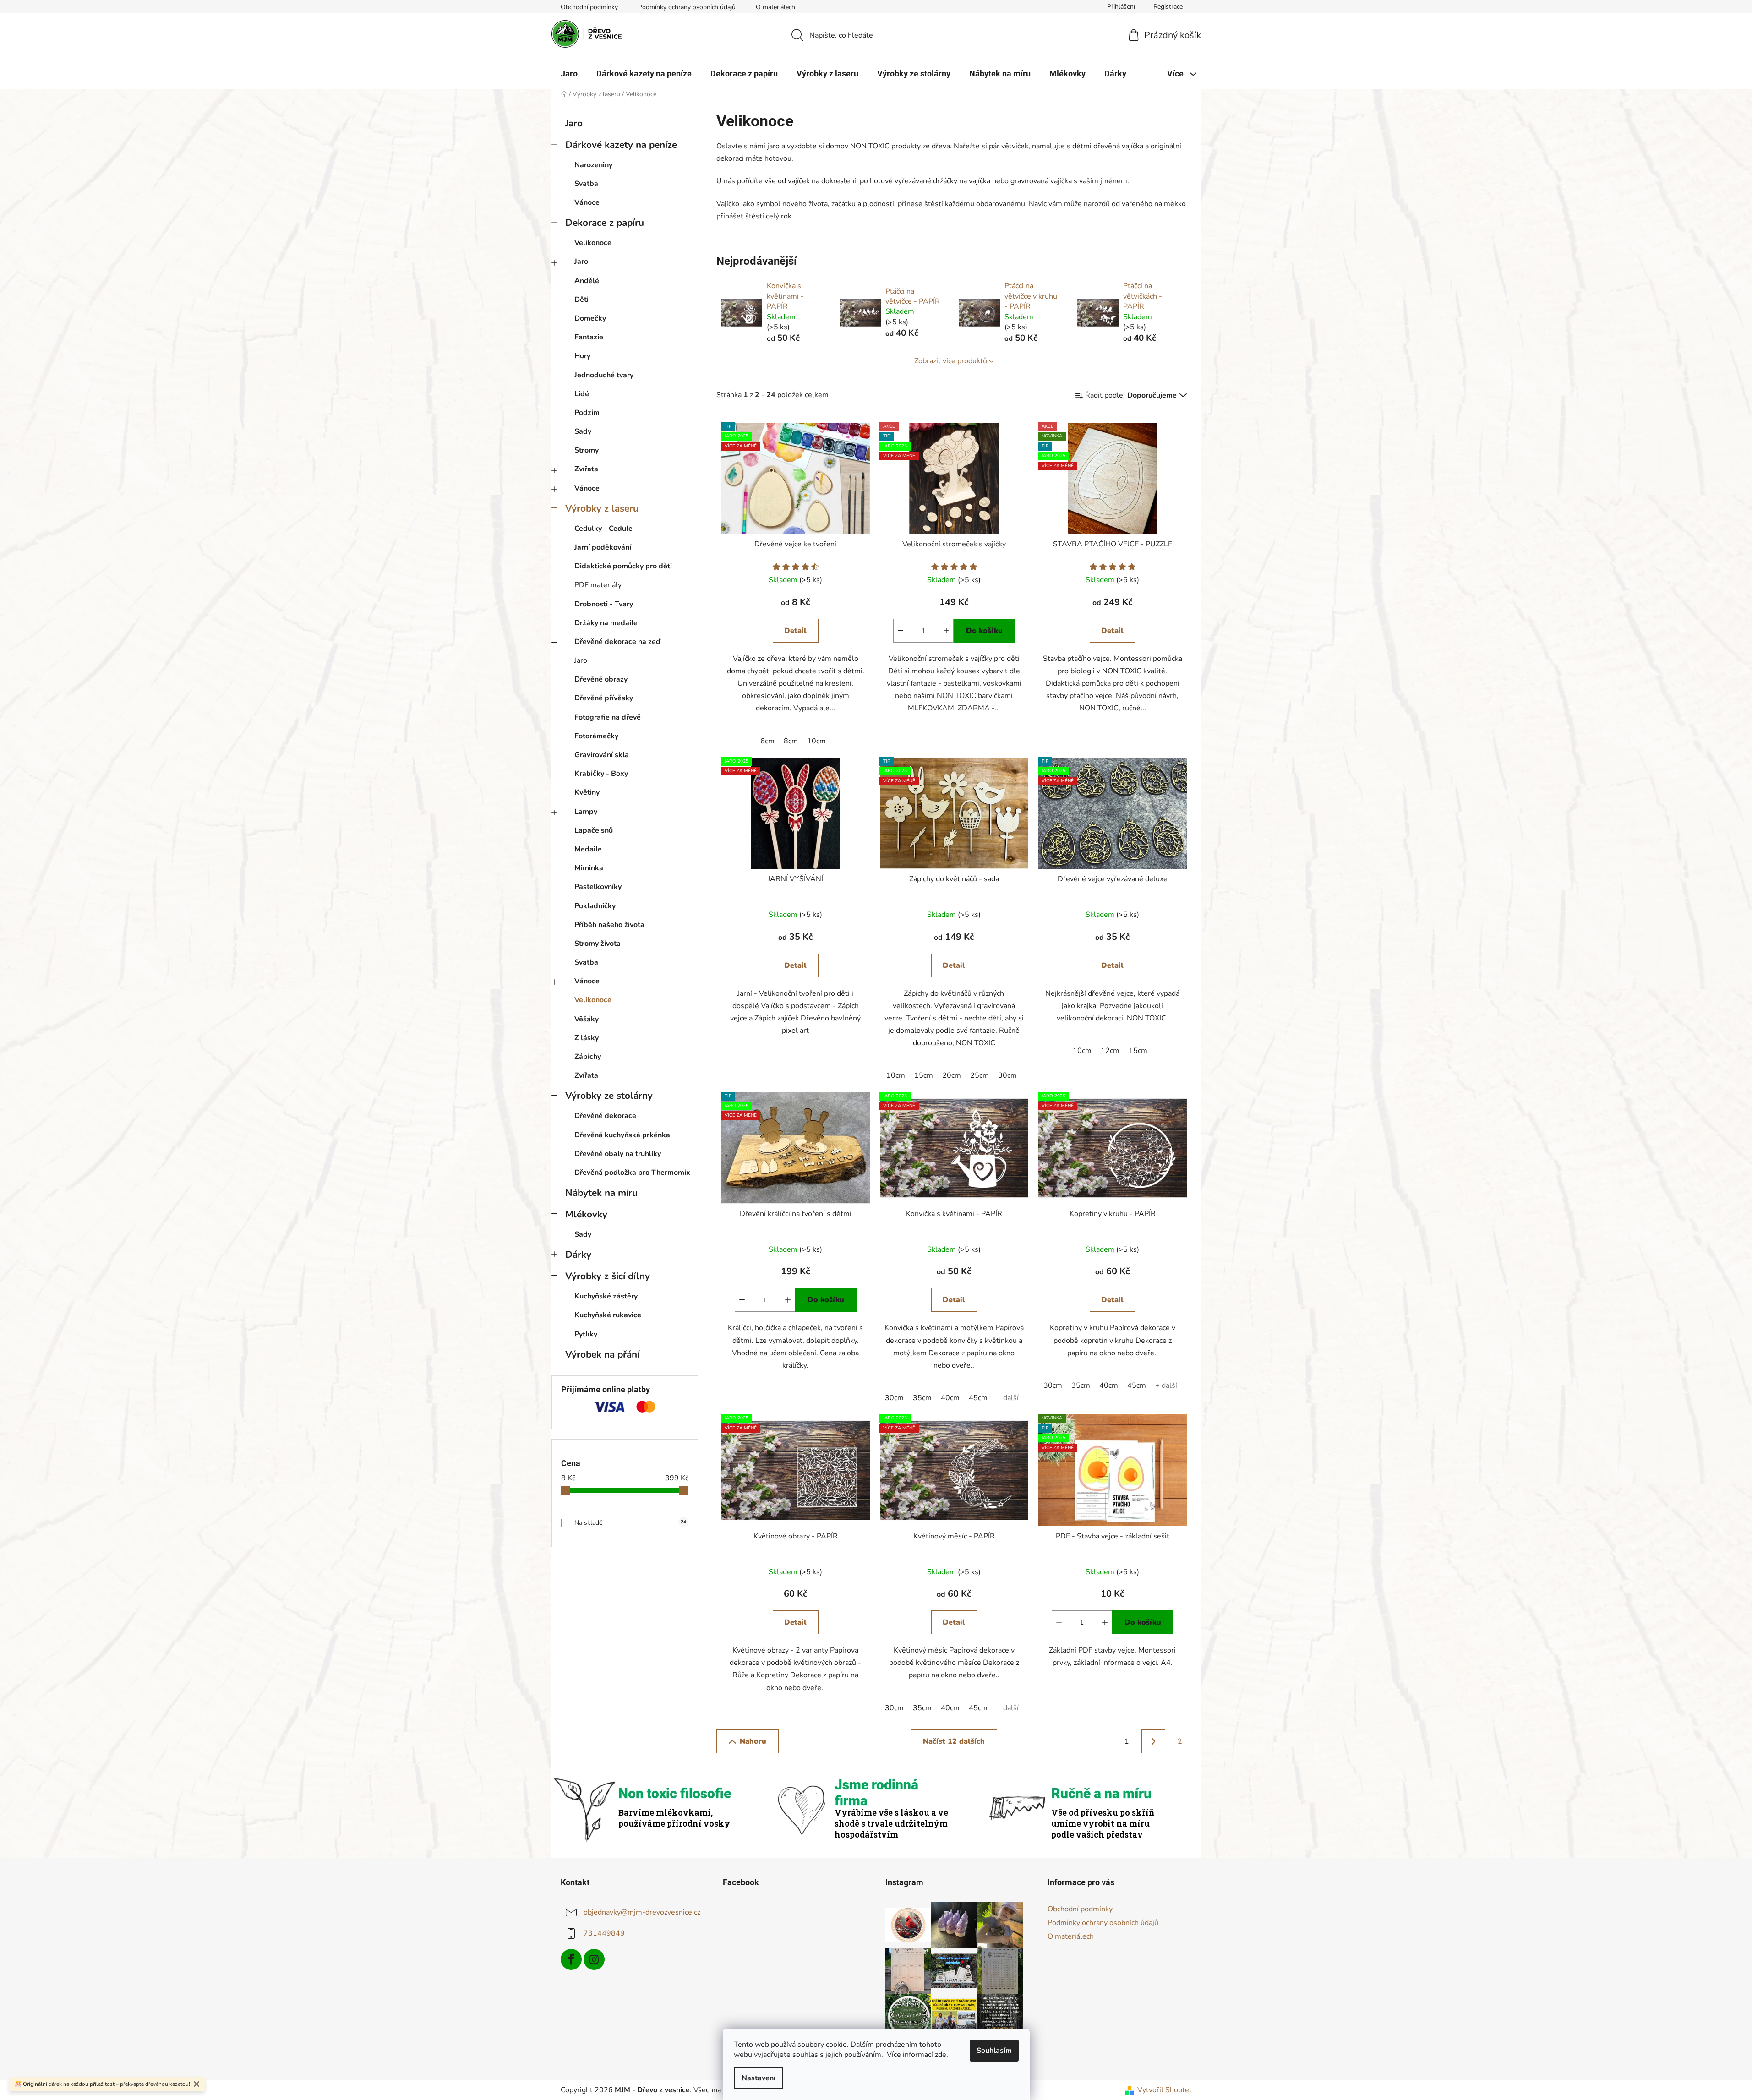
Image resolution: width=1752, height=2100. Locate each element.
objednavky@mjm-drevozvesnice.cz (642, 1912)
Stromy (587, 450)
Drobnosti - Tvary (604, 604)
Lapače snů (594, 830)
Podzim (587, 413)
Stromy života (598, 944)
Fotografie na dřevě (608, 717)
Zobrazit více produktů (951, 361)
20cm (952, 1075)
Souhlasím (994, 2051)
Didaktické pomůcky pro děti (623, 566)
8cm (791, 741)
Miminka (589, 868)
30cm (1007, 1075)
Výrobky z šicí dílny (608, 1276)
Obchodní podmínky (589, 7)
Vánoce (587, 202)
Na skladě (630, 1523)
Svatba (586, 184)
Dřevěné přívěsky (604, 698)
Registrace (1168, 7)
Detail (795, 631)
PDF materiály (598, 585)
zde (941, 2055)
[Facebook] (571, 1959)
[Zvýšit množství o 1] (946, 631)
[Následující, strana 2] (1153, 1741)
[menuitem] (569, 74)
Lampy (586, 812)
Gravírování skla (602, 755)
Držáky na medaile (606, 623)
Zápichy (588, 1057)
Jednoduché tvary (604, 375)
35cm (922, 1398)
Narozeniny (593, 165)
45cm (978, 1398)
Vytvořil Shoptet (1165, 2090)
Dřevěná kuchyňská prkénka (622, 1135)
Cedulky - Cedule (603, 529)
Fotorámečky (596, 736)
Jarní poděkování (603, 547)
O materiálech (775, 7)
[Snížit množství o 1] (901, 631)
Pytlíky (586, 1334)
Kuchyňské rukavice (608, 1315)
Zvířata (586, 469)
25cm (980, 1075)
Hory (582, 356)
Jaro (574, 123)
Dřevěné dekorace (605, 1116)
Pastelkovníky (598, 887)
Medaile (588, 849)
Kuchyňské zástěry (606, 1296)
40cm (950, 1398)
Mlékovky (586, 1214)
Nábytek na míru (601, 1193)
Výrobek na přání (602, 1354)
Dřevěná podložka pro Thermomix (632, 1173)
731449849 (604, 1933)
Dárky (578, 1255)
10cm (816, 741)
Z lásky (587, 1038)
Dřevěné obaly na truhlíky (618, 1154)
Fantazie (589, 337)
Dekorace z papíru (605, 223)
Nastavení (759, 2078)
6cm (767, 741)
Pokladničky (595, 906)
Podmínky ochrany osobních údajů (687, 7)
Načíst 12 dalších (954, 1741)
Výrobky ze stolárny (609, 1096)
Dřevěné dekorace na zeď (617, 642)
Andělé (587, 281)
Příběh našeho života (609, 925)
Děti (581, 300)
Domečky (590, 318)
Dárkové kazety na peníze (621, 145)
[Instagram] (594, 1959)
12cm (1110, 1051)
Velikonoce (593, 243)
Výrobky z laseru (602, 508)
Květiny (587, 792)
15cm (924, 1075)
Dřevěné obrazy (601, 679)
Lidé (582, 394)
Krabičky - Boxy (601, 774)
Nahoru (753, 1741)
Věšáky (587, 1019)
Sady (583, 431)
